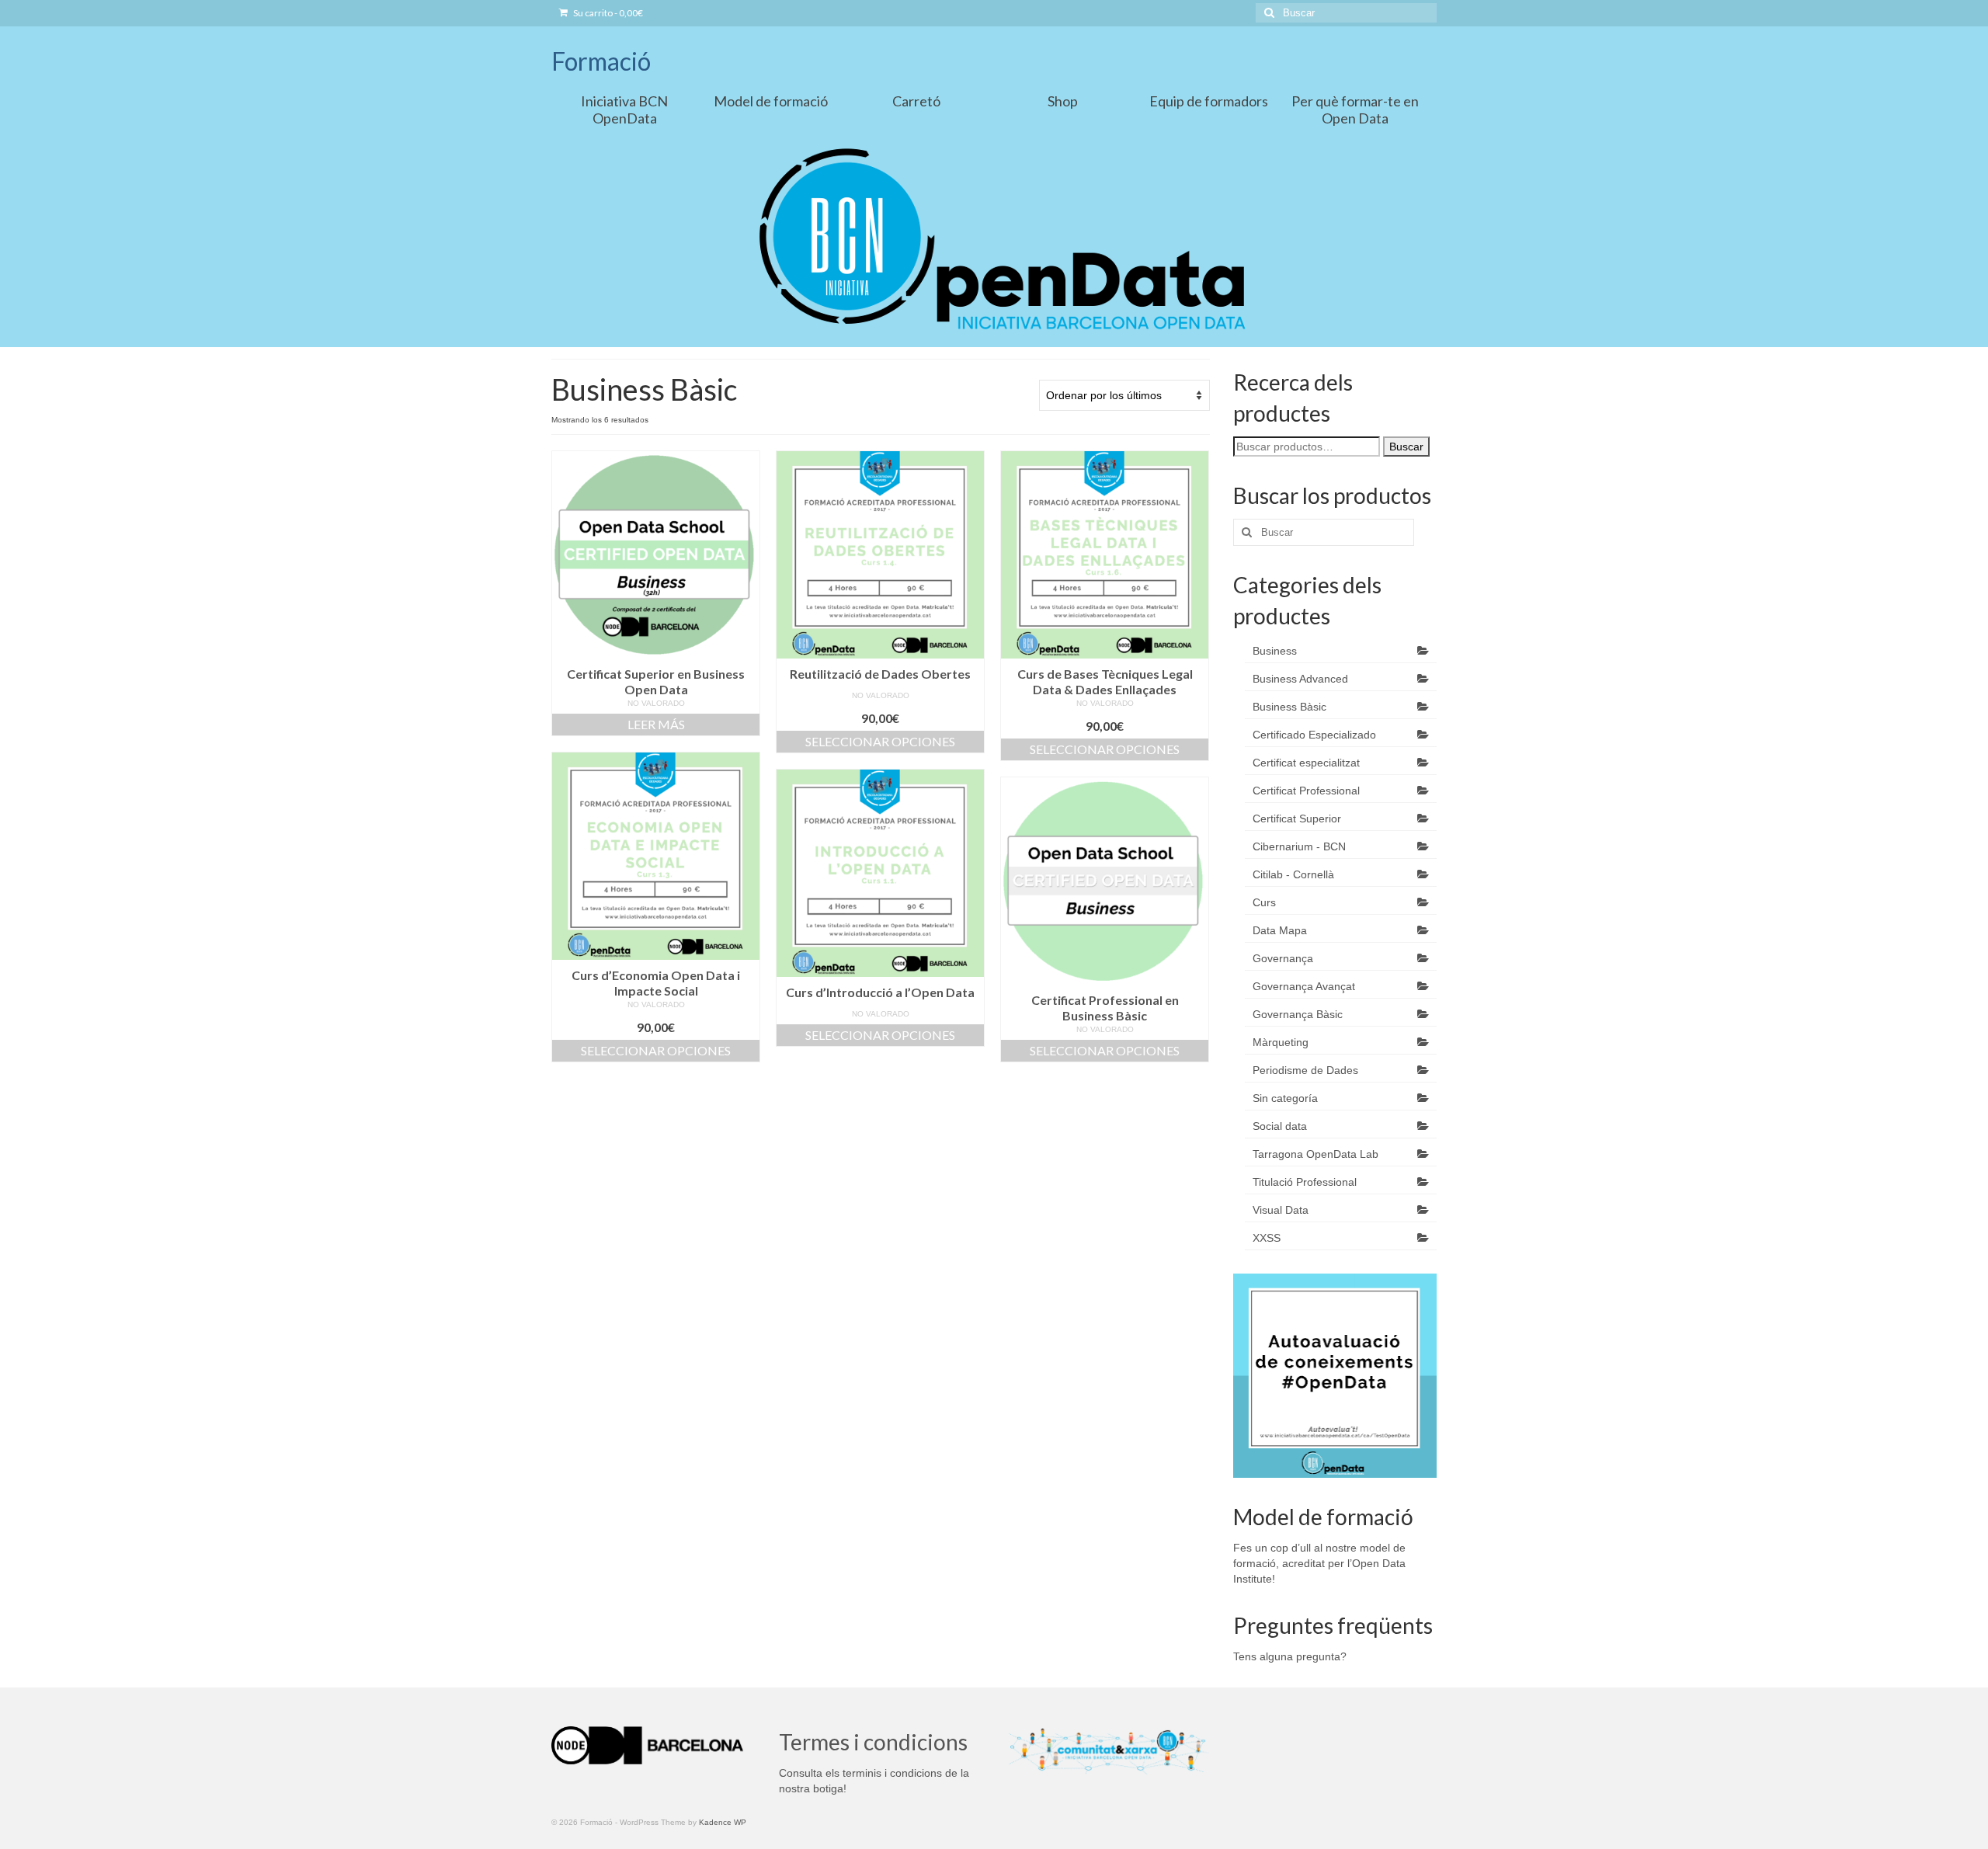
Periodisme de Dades (1305, 1070)
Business (1275, 651)
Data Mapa (1280, 930)
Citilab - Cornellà (1293, 874)
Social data (1280, 1126)
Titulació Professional (1305, 1182)
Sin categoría (1285, 1098)
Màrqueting (1281, 1042)
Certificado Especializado (1314, 735)
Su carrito (607, 13)
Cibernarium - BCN (1299, 846)
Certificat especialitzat (1306, 763)
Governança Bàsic (1298, 1014)
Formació (601, 61)
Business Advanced (1300, 679)
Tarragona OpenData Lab (1315, 1154)
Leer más (656, 724)
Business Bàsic (1289, 707)
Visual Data (1281, 1210)
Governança (1283, 958)
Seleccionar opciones (880, 741)
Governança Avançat (1304, 986)
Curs (1264, 902)
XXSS (1267, 1238)
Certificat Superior (1297, 818)
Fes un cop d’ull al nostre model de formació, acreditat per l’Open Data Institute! (1319, 1563)
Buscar (1406, 447)
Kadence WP (723, 1822)
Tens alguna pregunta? (1290, 1656)
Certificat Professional (1306, 791)
